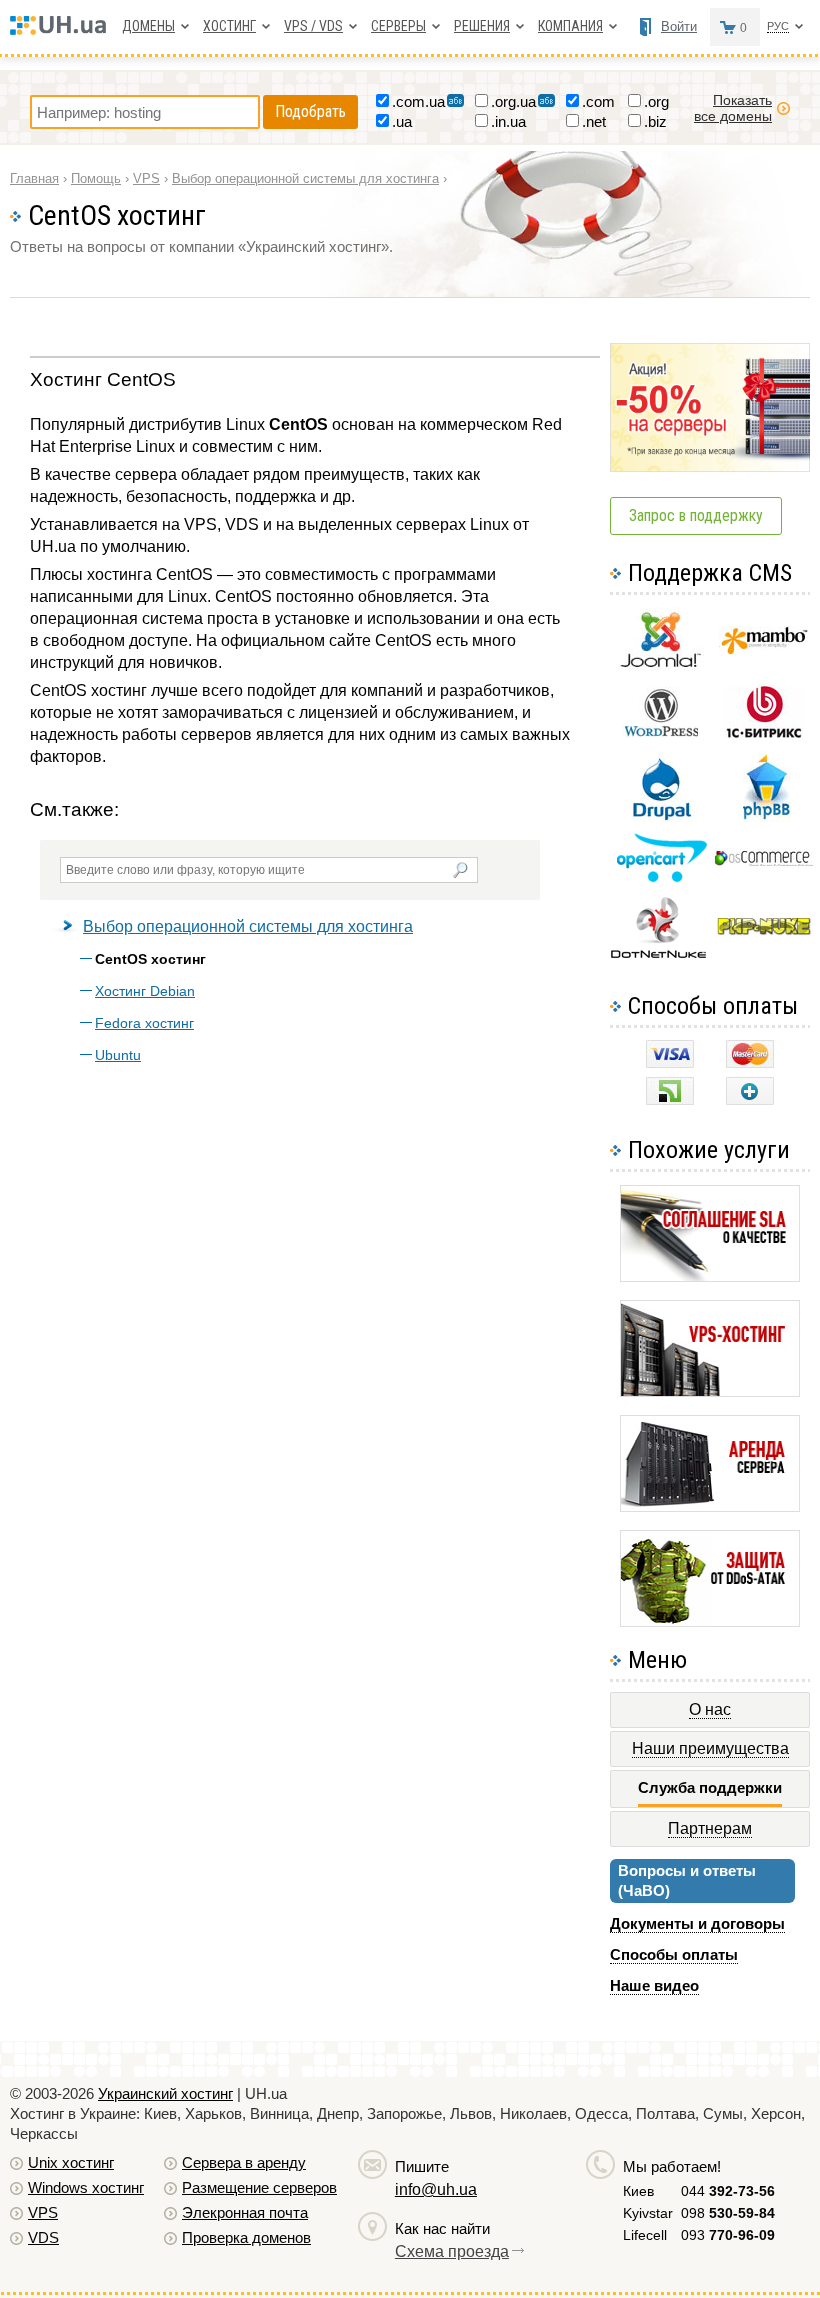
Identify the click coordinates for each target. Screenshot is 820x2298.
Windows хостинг (86, 2187)
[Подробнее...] (710, 1276)
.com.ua (418, 101)
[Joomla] (661, 667)
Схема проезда (452, 2251)
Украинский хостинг (165, 2093)
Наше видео (654, 1985)
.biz (655, 121)
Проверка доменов (246, 2237)
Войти (679, 26)
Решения (482, 26)
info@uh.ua (436, 2189)
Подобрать (310, 111)
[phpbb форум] (764, 818)
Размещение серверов (259, 2187)
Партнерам (710, 1828)
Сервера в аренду (244, 2162)
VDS (43, 2237)
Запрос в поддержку (696, 515)
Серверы (398, 26)
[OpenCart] (661, 877)
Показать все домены (733, 108)
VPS (43, 2212)
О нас (710, 1709)
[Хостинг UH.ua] (62, 29)
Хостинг (229, 26)
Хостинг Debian (145, 991)
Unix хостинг (71, 2162)
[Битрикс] (764, 735)
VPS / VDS (313, 26)
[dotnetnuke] (661, 955)
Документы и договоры (697, 1923)
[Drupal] (661, 816)
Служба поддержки (710, 1787)
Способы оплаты (674, 1954)
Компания (570, 26)
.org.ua (513, 101)
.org (656, 101)
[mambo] (764, 649)
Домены (148, 26)
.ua (402, 121)
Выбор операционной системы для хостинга (248, 926)
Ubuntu (118, 1055)
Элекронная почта (245, 2212)
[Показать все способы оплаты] (750, 1099)
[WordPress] (661, 732)
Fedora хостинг (144, 1023)
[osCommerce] (764, 863)
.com (598, 101)
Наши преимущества (710, 1748)
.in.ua (508, 121)
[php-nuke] (764, 930)
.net (594, 121)
